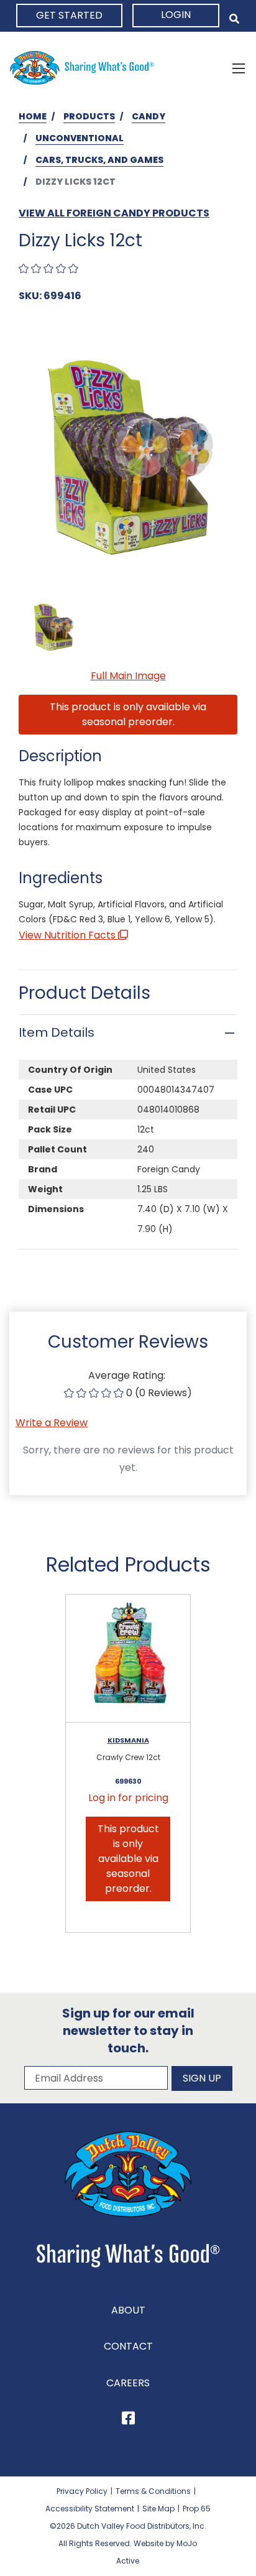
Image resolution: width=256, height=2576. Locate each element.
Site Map (158, 2509)
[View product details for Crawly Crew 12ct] (128, 1659)
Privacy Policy (82, 2491)
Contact (128, 2346)
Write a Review (52, 1423)
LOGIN (176, 15)
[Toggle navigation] (239, 68)
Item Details (57, 1032)
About (128, 2310)
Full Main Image (128, 676)
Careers (128, 2383)
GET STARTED (69, 15)
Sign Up (202, 2078)
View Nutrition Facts (68, 935)
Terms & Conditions (153, 2491)
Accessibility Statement (90, 2509)
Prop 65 (197, 2509)
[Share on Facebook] (128, 2420)
